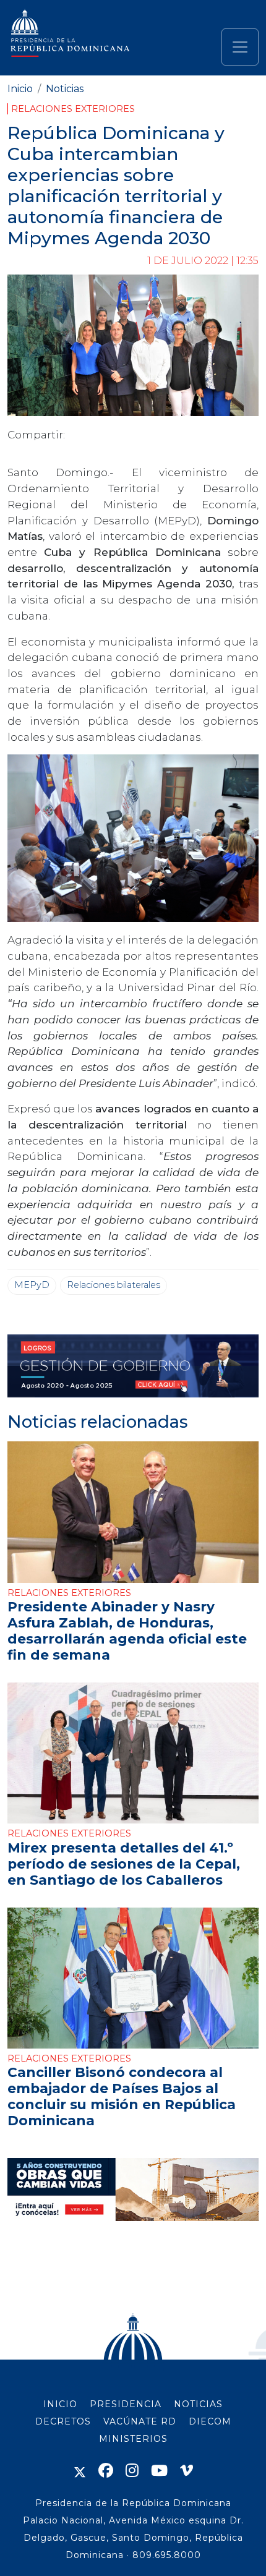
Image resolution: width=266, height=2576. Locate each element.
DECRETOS (63, 2421)
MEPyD (32, 1285)
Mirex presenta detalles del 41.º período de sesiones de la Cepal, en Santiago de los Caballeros (124, 1864)
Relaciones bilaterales (114, 1285)
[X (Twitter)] (80, 2471)
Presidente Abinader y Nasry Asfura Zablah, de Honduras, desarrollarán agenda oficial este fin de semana (127, 1631)
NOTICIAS (198, 2404)
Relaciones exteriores (73, 109)
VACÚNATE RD (140, 2421)
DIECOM (210, 2421)
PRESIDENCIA (126, 2404)
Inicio (20, 89)
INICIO (60, 2404)
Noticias (65, 89)
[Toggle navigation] (240, 47)
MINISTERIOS (133, 2439)
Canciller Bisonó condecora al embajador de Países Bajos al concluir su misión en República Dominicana (122, 2096)
